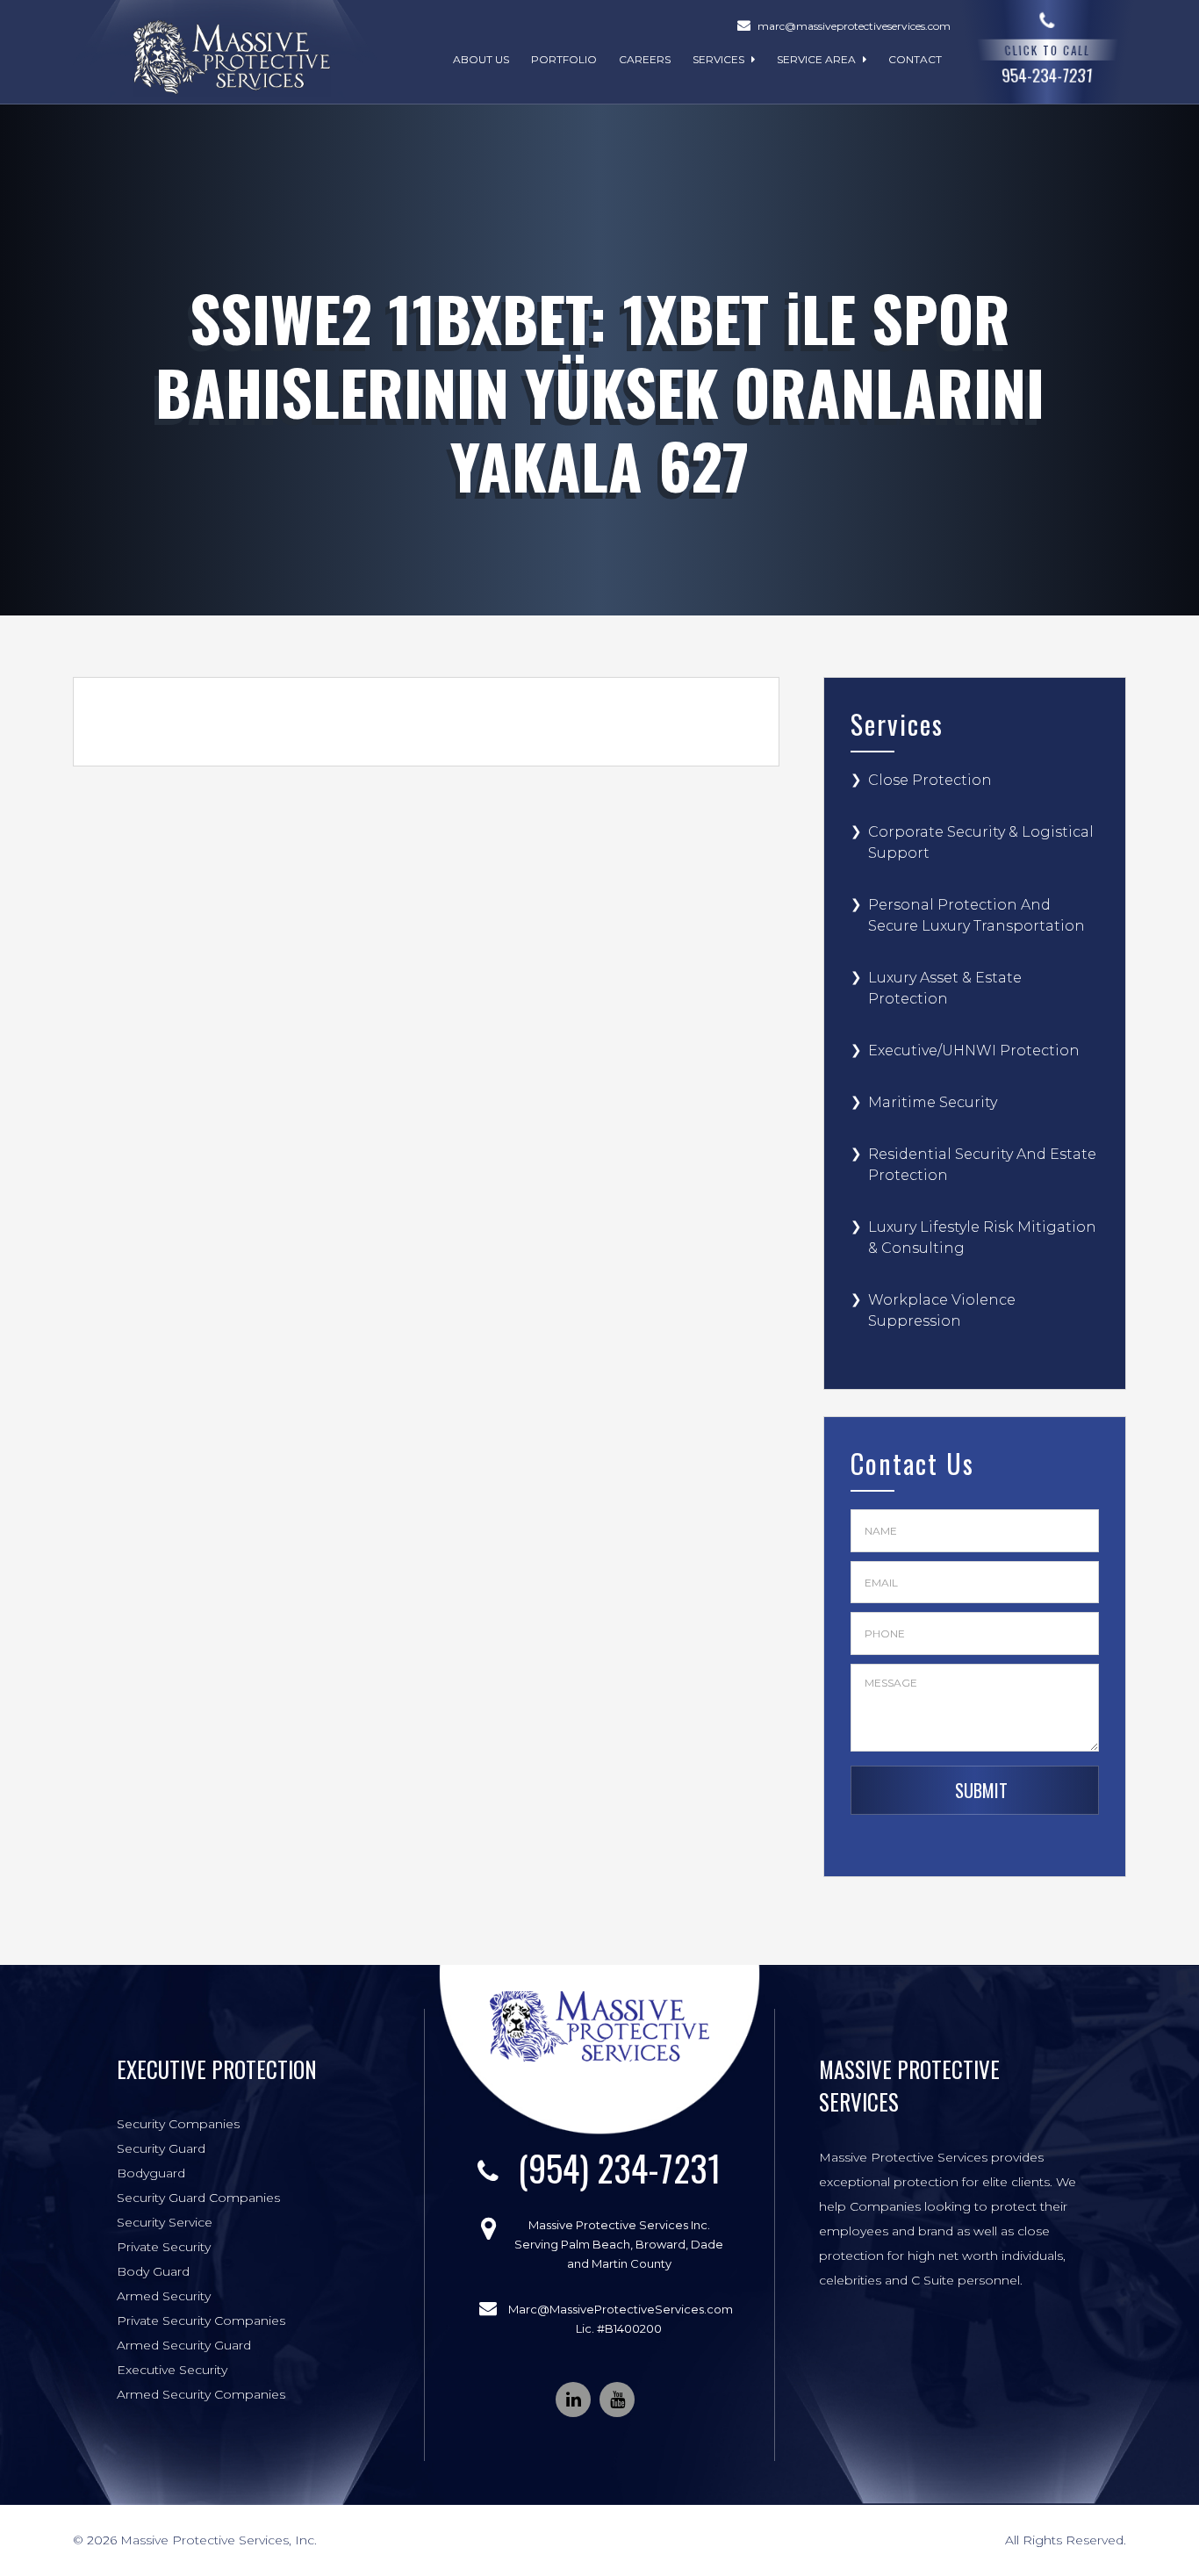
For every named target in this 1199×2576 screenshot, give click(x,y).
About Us (481, 59)
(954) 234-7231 (619, 2168)
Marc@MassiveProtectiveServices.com (621, 2309)
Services (720, 59)
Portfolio (564, 59)
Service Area (818, 59)
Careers (645, 59)
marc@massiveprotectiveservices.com (854, 26)
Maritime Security (933, 1102)
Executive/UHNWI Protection (974, 1051)
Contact (915, 59)
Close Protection (930, 780)
